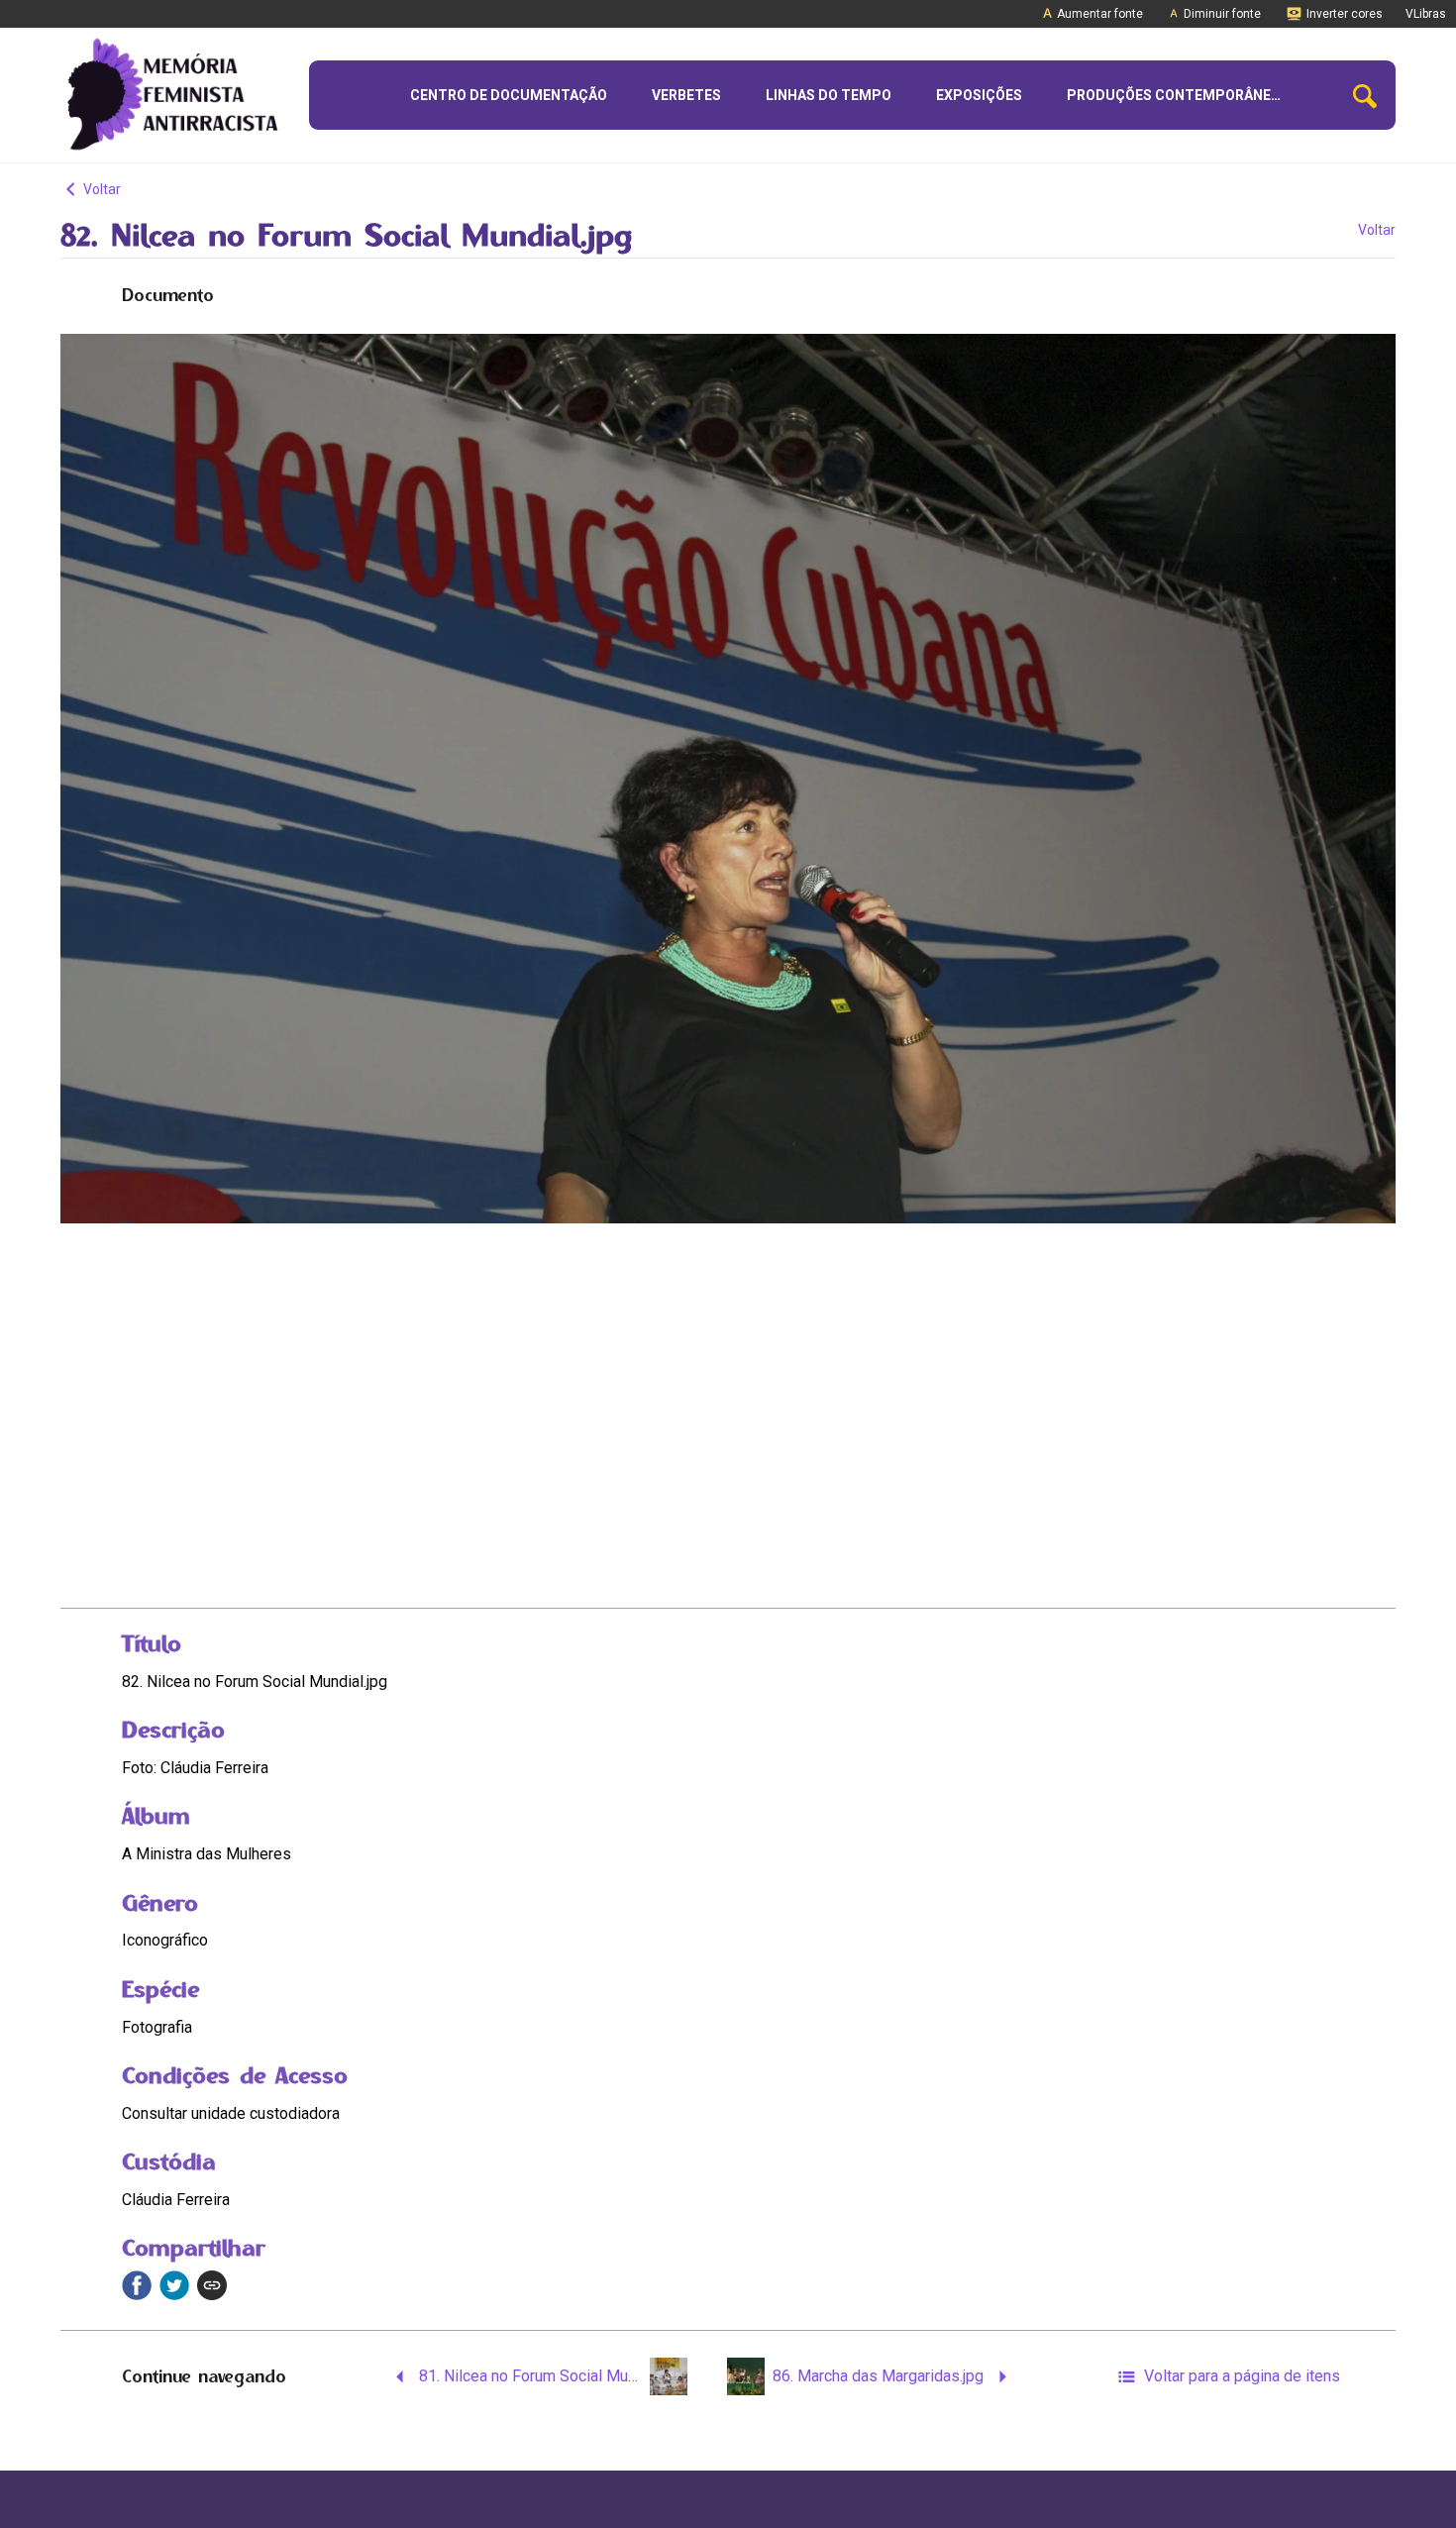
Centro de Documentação (509, 95)
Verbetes (686, 95)
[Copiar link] (212, 2285)
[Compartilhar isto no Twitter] (174, 2285)
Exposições (979, 95)
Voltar (101, 189)
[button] (1365, 96)
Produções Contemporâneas (1178, 95)
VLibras (1426, 14)
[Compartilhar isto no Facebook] (137, 2285)
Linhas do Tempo (829, 95)
